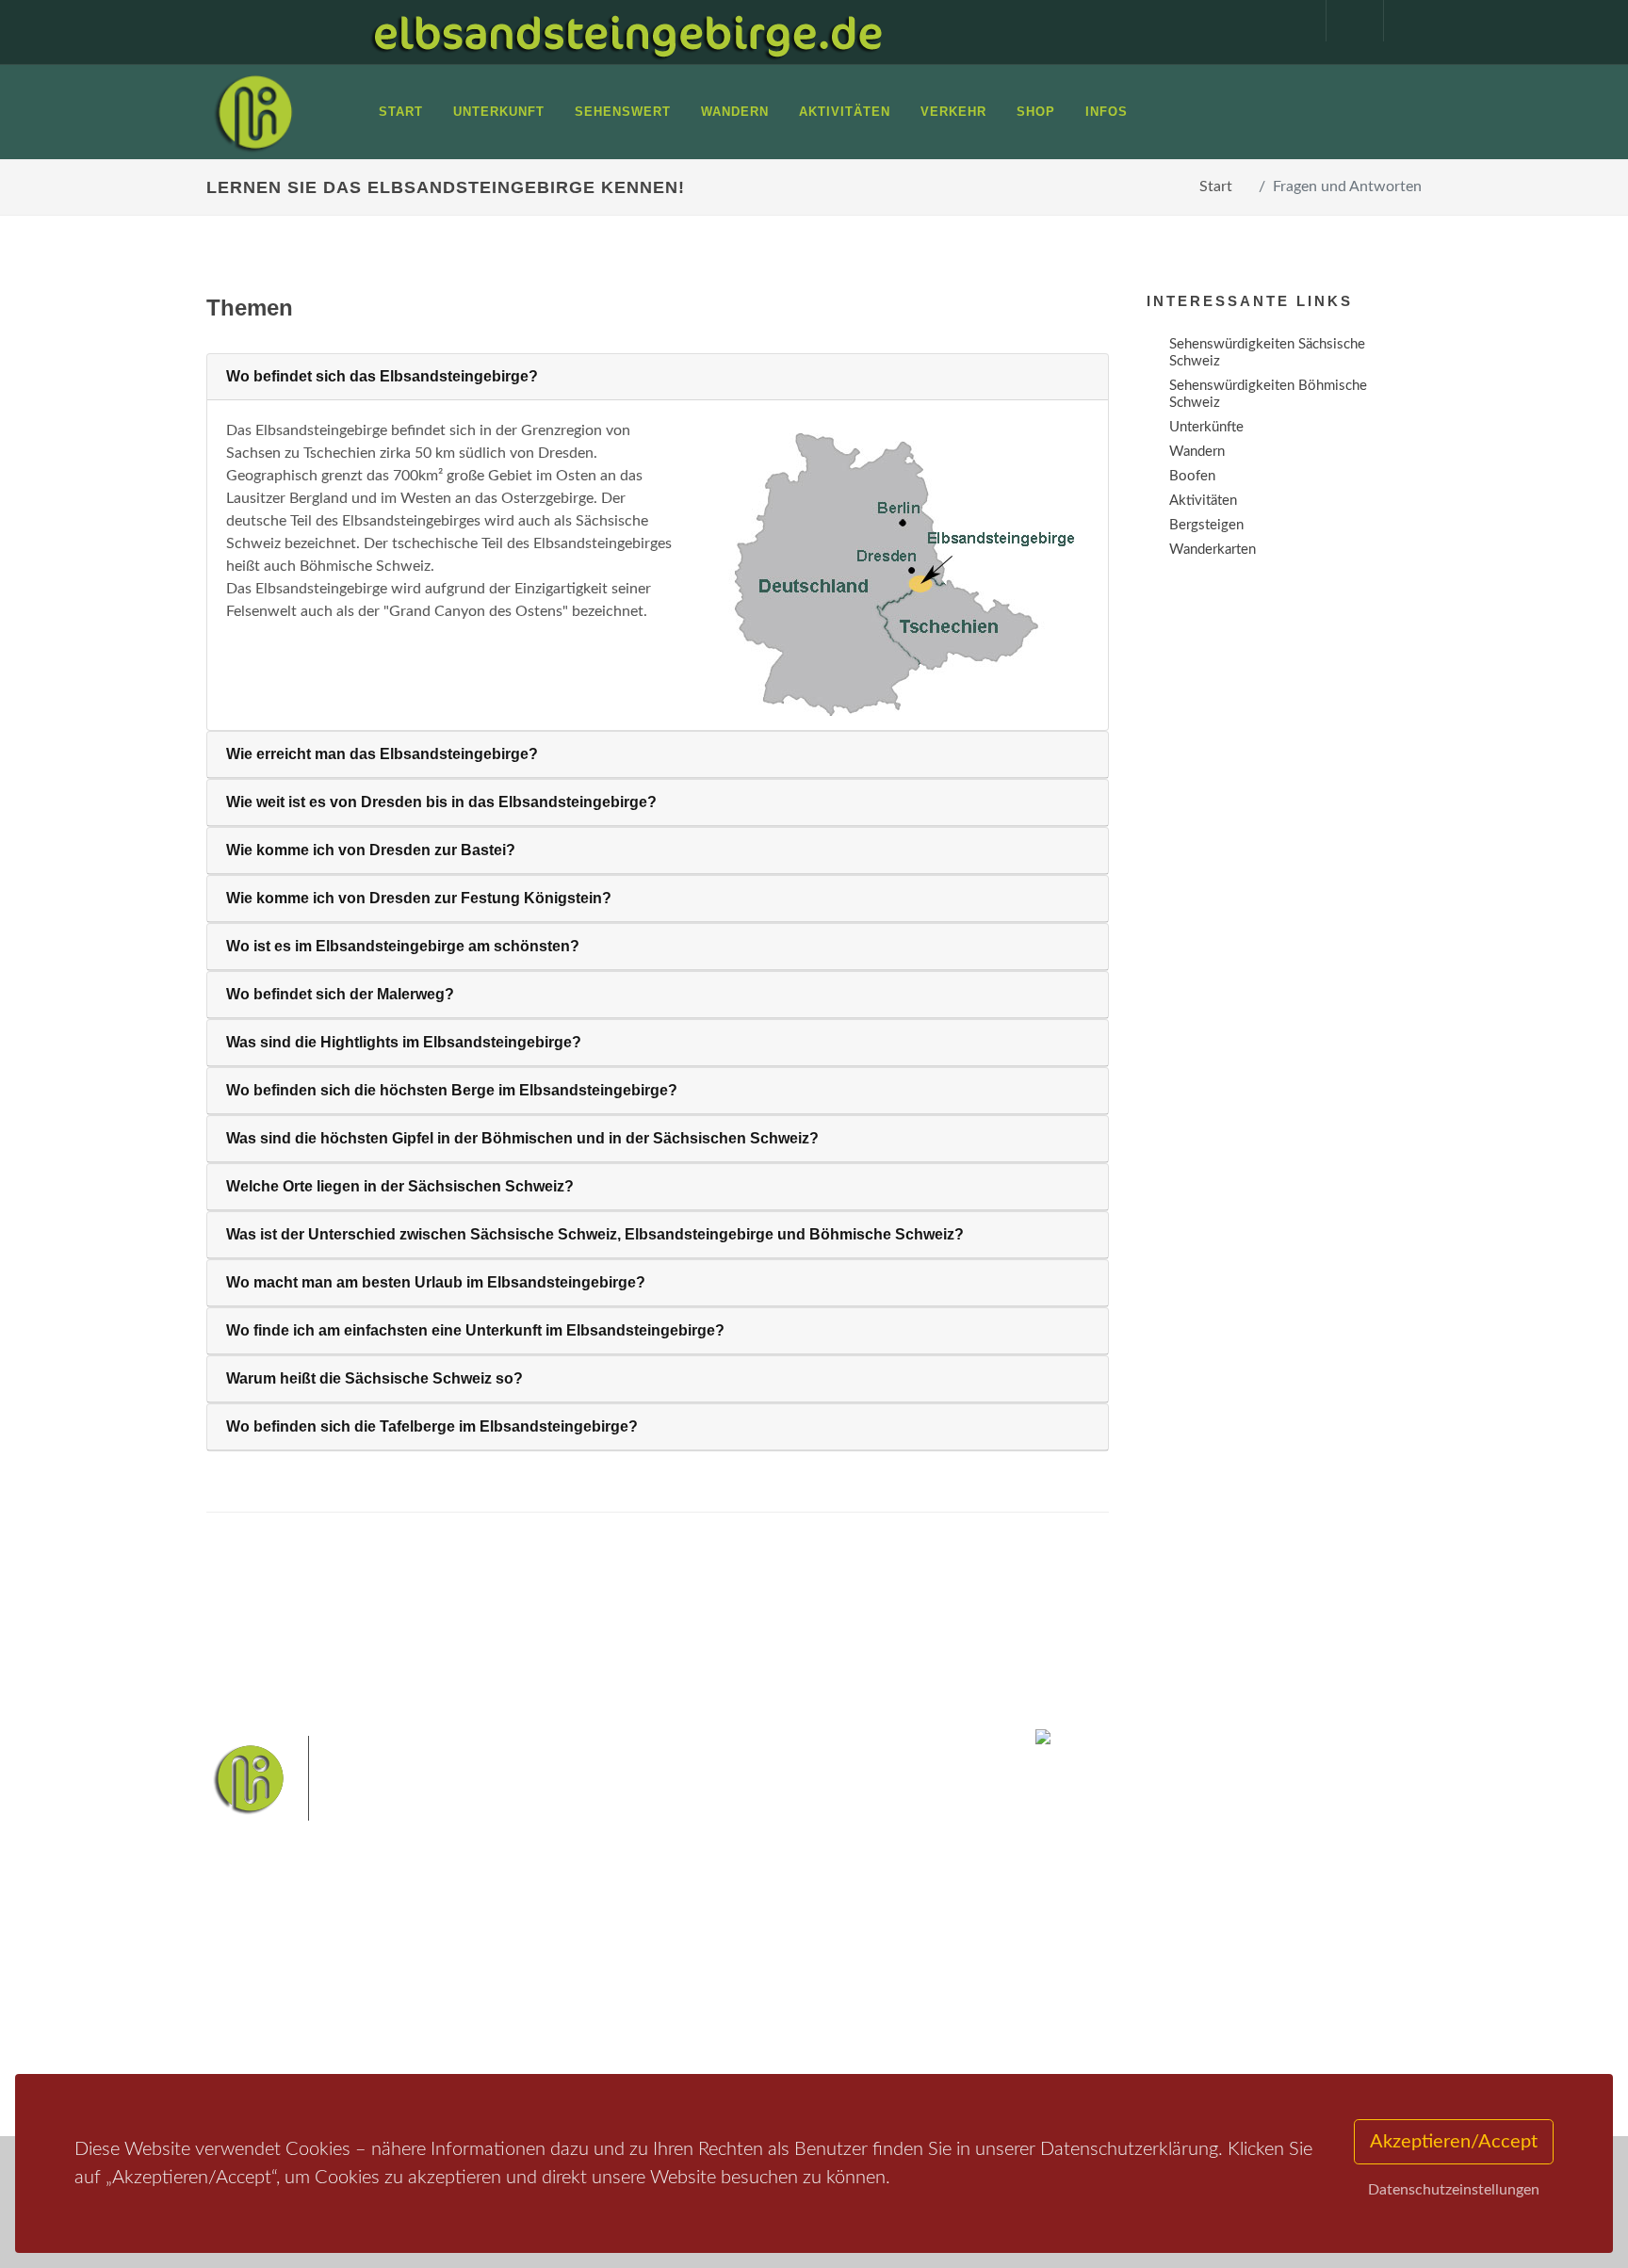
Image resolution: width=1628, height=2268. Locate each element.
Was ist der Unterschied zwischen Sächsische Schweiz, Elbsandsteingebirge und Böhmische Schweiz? (595, 1234)
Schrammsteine (954, 1955)
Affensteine (864, 1955)
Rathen (879, 1984)
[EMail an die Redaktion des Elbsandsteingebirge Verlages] (1403, 21)
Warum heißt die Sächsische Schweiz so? (374, 1378)
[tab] (658, 377)
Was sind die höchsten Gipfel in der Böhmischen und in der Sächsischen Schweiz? (522, 1138)
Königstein (656, 2014)
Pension (461, 1975)
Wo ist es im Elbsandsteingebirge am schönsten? (403, 946)
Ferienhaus (469, 2024)
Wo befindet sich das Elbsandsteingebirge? (382, 376)
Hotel (454, 1950)
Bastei (644, 1955)
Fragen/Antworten (285, 1950)
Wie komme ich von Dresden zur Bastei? (371, 850)
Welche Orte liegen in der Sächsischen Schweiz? (400, 1186)
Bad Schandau (749, 1984)
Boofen (870, 2014)
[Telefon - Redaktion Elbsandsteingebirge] (1345, 21)
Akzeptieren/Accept (1454, 2142)
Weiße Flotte (662, 1984)
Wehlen (823, 1984)
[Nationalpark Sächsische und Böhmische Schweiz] (887, 575)
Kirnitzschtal (735, 2014)
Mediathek (262, 1999)
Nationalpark (782, 1955)
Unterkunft (262, 2024)
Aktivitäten (263, 2048)
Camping (463, 2048)
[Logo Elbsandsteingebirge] (253, 112)
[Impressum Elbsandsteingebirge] (1288, 21)
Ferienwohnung (484, 1999)
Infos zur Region (279, 1975)
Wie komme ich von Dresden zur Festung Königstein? (419, 898)
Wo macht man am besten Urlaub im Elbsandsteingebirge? (436, 1282)
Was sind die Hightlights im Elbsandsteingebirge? (404, 1042)
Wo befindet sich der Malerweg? (340, 994)
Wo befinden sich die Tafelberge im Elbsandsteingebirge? (432, 1426)
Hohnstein (943, 1984)
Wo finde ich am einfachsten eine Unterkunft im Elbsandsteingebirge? (475, 1330)
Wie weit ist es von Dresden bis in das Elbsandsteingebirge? (441, 802)
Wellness (810, 2014)
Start (1216, 186)
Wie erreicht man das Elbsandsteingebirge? (382, 754)
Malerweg (704, 1955)
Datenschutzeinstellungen (1454, 2190)
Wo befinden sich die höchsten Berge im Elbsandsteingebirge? (452, 1090)
